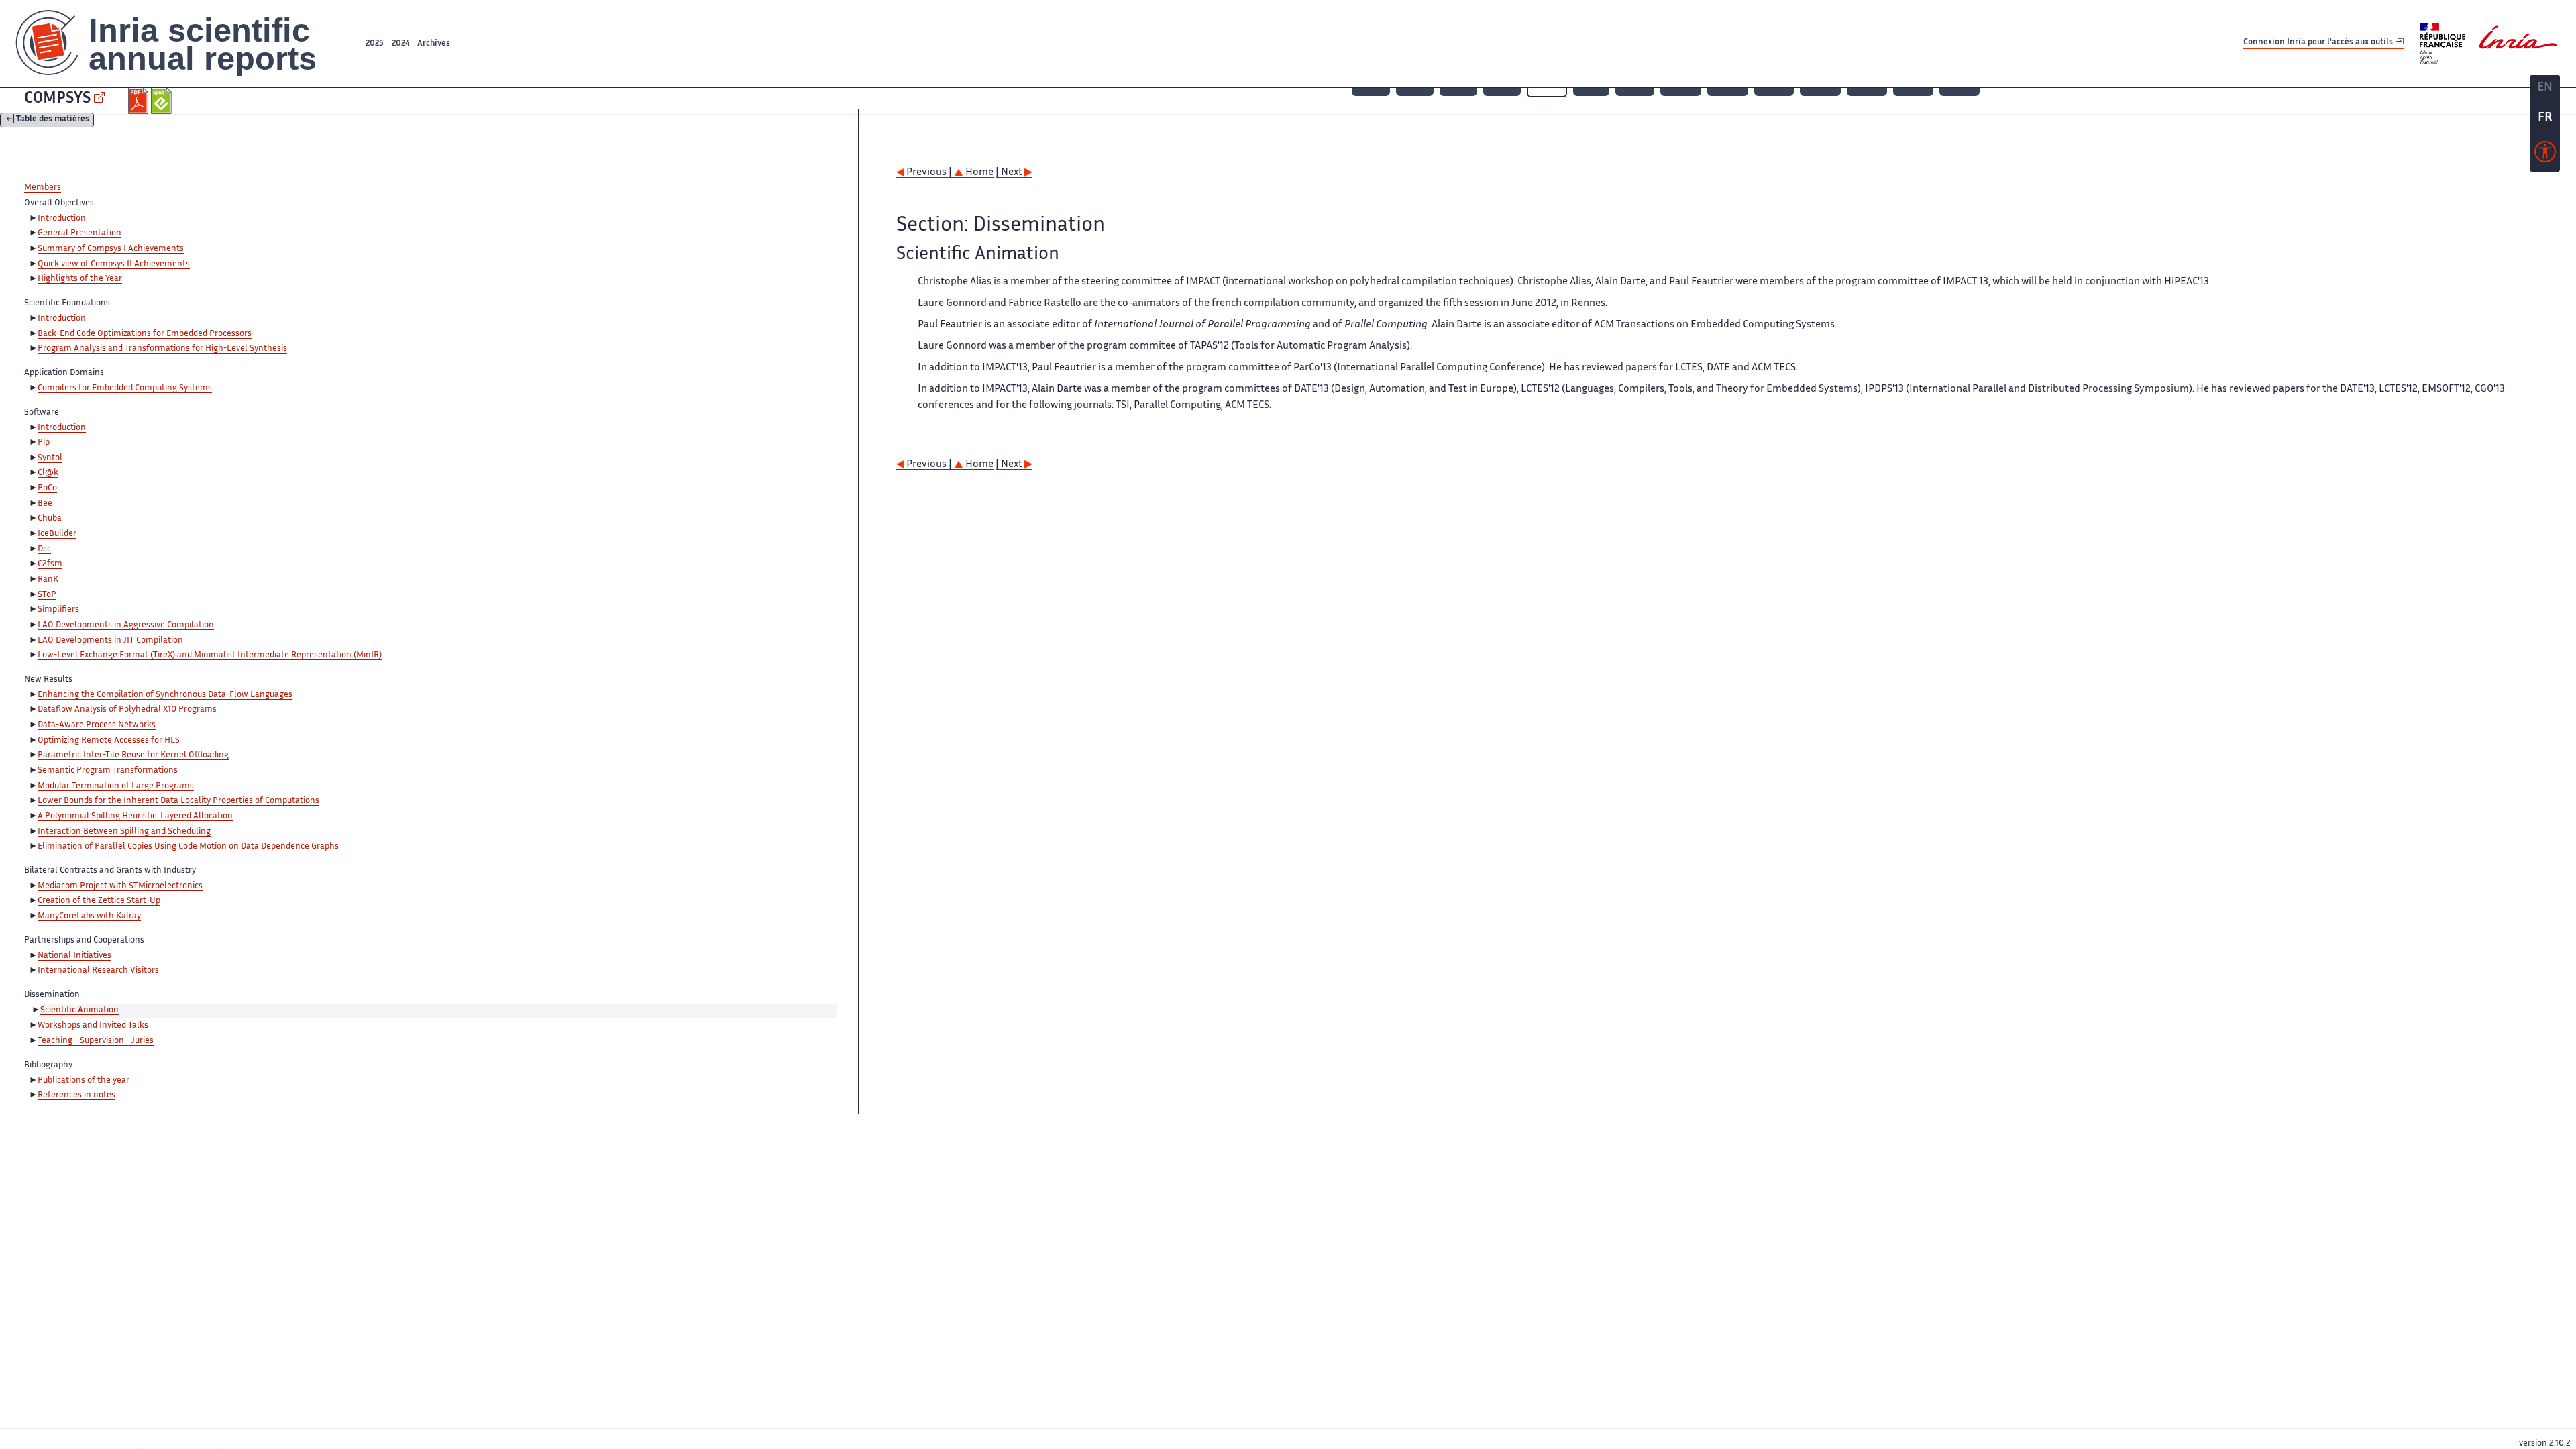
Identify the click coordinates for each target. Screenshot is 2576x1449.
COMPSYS (57, 99)
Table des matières (53, 120)
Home (978, 173)
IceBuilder (57, 534)
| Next (1010, 173)
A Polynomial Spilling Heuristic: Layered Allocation (135, 816)
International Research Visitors (98, 971)
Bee (45, 504)
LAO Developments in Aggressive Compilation (126, 625)
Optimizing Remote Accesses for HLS (109, 741)
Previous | (929, 173)
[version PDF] (140, 101)
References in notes (76, 1095)
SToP (47, 595)
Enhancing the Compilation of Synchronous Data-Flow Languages (165, 695)
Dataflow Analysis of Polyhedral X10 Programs (127, 710)
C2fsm (50, 564)
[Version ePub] (163, 101)
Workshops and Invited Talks (93, 1026)
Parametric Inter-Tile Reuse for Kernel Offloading (133, 755)
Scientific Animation (79, 1010)
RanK (48, 580)
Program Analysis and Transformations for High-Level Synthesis (162, 349)
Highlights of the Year (80, 279)
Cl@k (48, 473)
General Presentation (79, 233)
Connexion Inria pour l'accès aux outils (2319, 43)
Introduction (62, 219)
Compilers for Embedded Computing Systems (125, 388)
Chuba (50, 519)
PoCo (47, 488)
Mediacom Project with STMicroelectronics (120, 886)
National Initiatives (74, 956)
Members (43, 188)
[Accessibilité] (2545, 155)
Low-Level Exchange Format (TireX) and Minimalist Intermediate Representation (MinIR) (210, 655)
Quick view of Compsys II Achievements (114, 264)
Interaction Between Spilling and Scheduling (124, 832)
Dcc (44, 549)
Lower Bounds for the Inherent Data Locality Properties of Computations (178, 801)
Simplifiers (58, 610)
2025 (375, 44)
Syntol (50, 458)
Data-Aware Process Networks (97, 725)
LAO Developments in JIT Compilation (110, 641)
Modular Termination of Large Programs (116, 786)
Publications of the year (84, 1081)
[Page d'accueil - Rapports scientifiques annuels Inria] (181, 44)
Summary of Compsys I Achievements (111, 249)
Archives (434, 44)
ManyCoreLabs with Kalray (89, 916)
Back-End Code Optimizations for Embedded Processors (145, 334)
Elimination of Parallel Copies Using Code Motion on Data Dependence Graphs (188, 847)
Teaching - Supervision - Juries (96, 1041)
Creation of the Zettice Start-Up (99, 901)
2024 (401, 44)
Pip (44, 443)
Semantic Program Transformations (108, 771)
